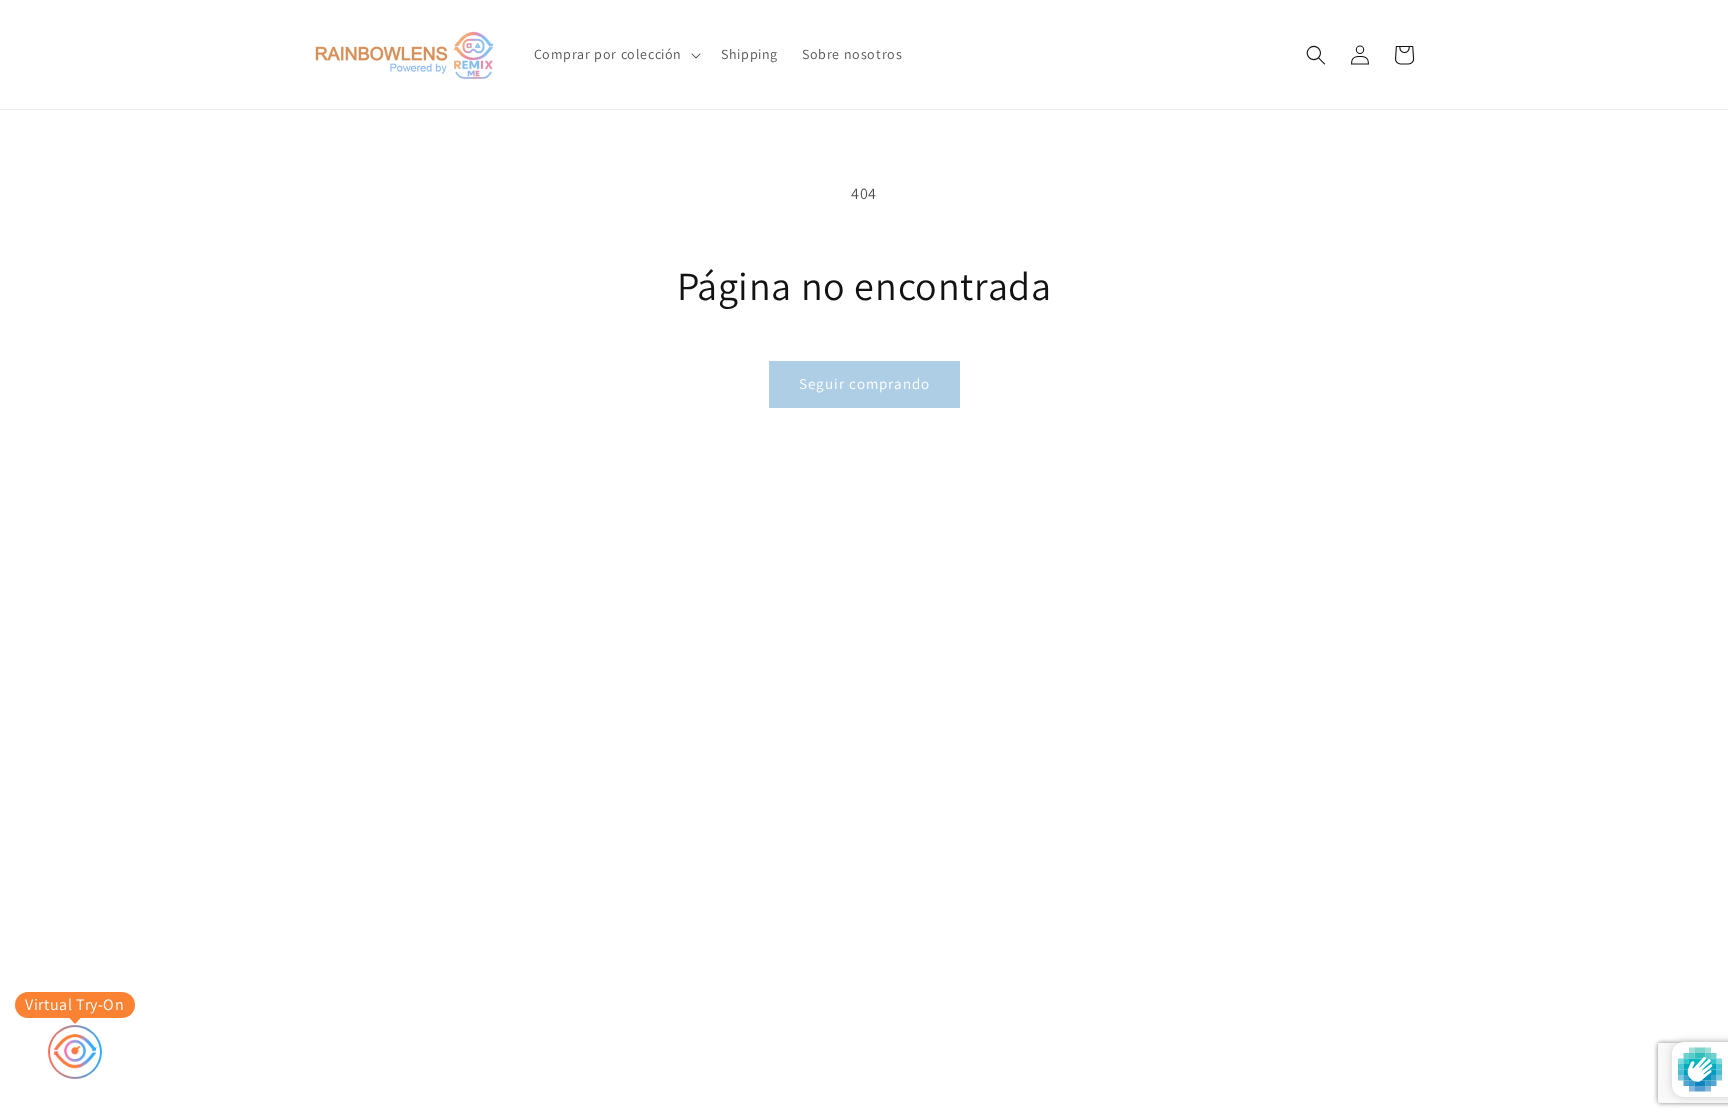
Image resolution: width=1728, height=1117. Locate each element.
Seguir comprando (864, 383)
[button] (616, 54)
